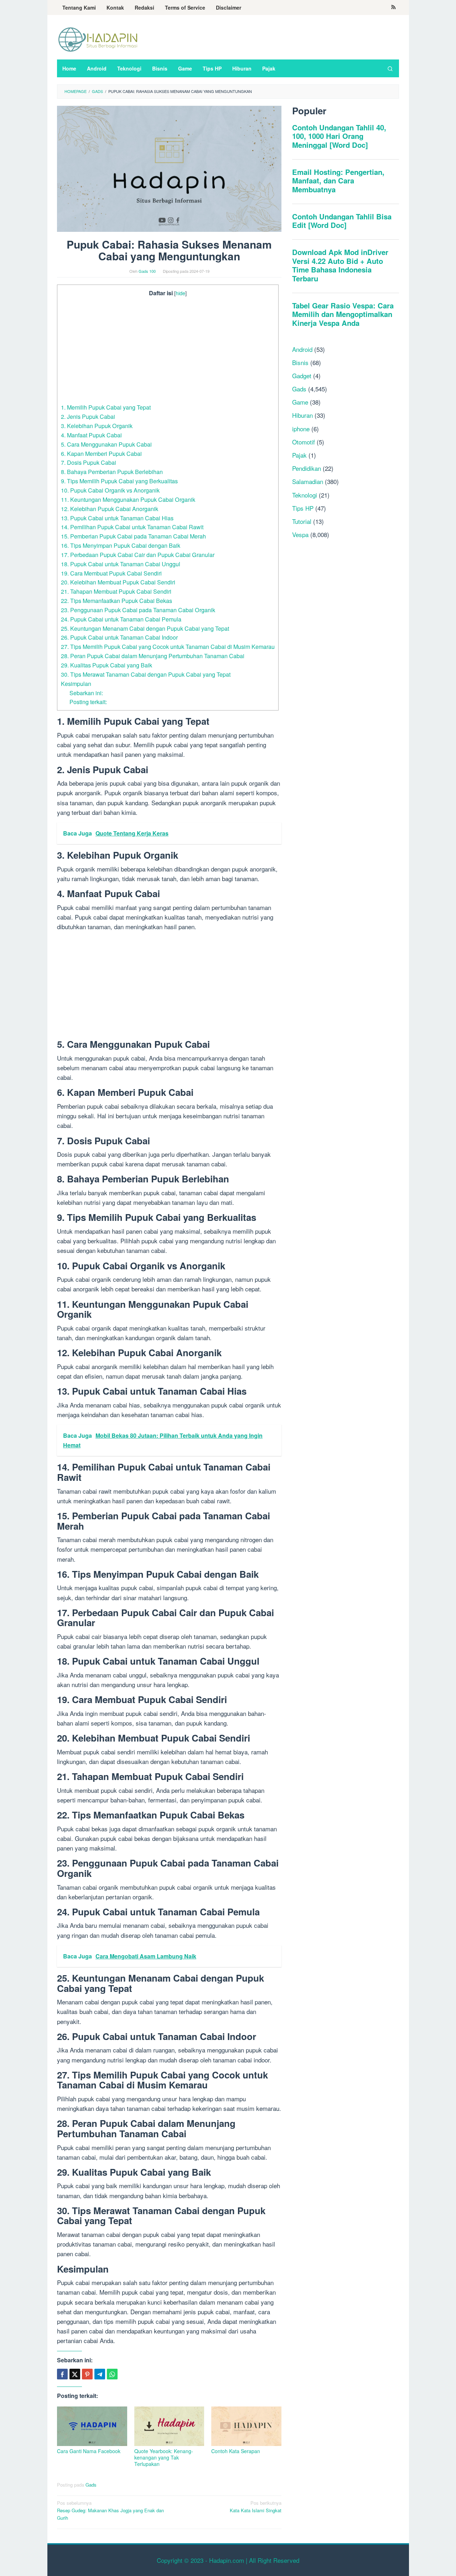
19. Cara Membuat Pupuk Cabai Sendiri (111, 573)
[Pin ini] (87, 2374)
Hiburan (302, 415)
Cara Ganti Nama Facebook (89, 2451)
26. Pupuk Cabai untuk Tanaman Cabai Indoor (119, 637)
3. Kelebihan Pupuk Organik (97, 426)
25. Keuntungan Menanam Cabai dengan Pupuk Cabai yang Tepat (145, 628)
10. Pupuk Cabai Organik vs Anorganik (110, 490)
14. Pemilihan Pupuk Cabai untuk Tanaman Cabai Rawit (132, 527)
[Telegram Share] (100, 2374)
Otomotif (304, 442)
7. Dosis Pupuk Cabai (89, 462)
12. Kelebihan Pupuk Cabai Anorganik (110, 509)
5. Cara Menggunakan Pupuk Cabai (106, 444)
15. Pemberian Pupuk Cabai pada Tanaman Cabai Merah (133, 536)
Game (300, 402)
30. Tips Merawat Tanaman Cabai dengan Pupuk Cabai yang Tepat (146, 674)
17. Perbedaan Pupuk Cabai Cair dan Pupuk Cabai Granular (138, 555)
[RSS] (393, 7)
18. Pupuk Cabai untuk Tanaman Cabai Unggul (121, 564)
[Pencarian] (390, 68)
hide (180, 293)
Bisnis (300, 362)
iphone (301, 428)
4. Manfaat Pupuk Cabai (91, 435)
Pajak (299, 455)
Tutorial (302, 521)
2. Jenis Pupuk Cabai (88, 416)
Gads (91, 2485)
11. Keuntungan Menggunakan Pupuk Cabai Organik (128, 499)
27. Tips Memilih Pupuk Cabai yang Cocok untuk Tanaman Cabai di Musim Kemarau (168, 646)
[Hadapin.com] (98, 39)
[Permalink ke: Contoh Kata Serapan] (246, 2426)
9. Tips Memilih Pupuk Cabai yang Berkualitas (119, 481)
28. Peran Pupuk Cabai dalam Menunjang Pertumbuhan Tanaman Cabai (153, 656)
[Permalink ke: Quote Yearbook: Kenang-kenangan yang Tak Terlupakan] (169, 2426)
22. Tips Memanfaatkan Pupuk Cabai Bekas (116, 600)
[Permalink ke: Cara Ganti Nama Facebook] (92, 2426)
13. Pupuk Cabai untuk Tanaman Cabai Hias (117, 518)
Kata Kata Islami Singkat (256, 2507)
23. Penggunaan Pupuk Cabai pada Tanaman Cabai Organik (138, 610)
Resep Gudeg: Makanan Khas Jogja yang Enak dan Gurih (110, 2510)
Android (302, 349)
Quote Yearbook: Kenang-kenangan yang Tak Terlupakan (164, 2457)
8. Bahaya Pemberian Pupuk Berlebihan (112, 472)
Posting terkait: (88, 702)
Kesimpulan (76, 683)
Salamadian (308, 481)
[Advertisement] (168, 350)
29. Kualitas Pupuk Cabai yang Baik (107, 665)
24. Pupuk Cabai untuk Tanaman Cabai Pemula (121, 619)
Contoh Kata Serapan (236, 2451)
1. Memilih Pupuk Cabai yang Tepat (106, 407)
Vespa (300, 534)
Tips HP (303, 508)
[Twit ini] (75, 2374)
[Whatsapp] (112, 2374)
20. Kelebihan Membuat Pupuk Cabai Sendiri (118, 582)
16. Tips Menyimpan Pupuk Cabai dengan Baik (121, 545)
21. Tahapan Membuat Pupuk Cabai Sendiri (116, 591)
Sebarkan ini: (86, 693)
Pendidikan (307, 468)
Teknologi (305, 495)
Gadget (302, 376)
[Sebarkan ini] (62, 2374)
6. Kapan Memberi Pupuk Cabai (101, 453)
